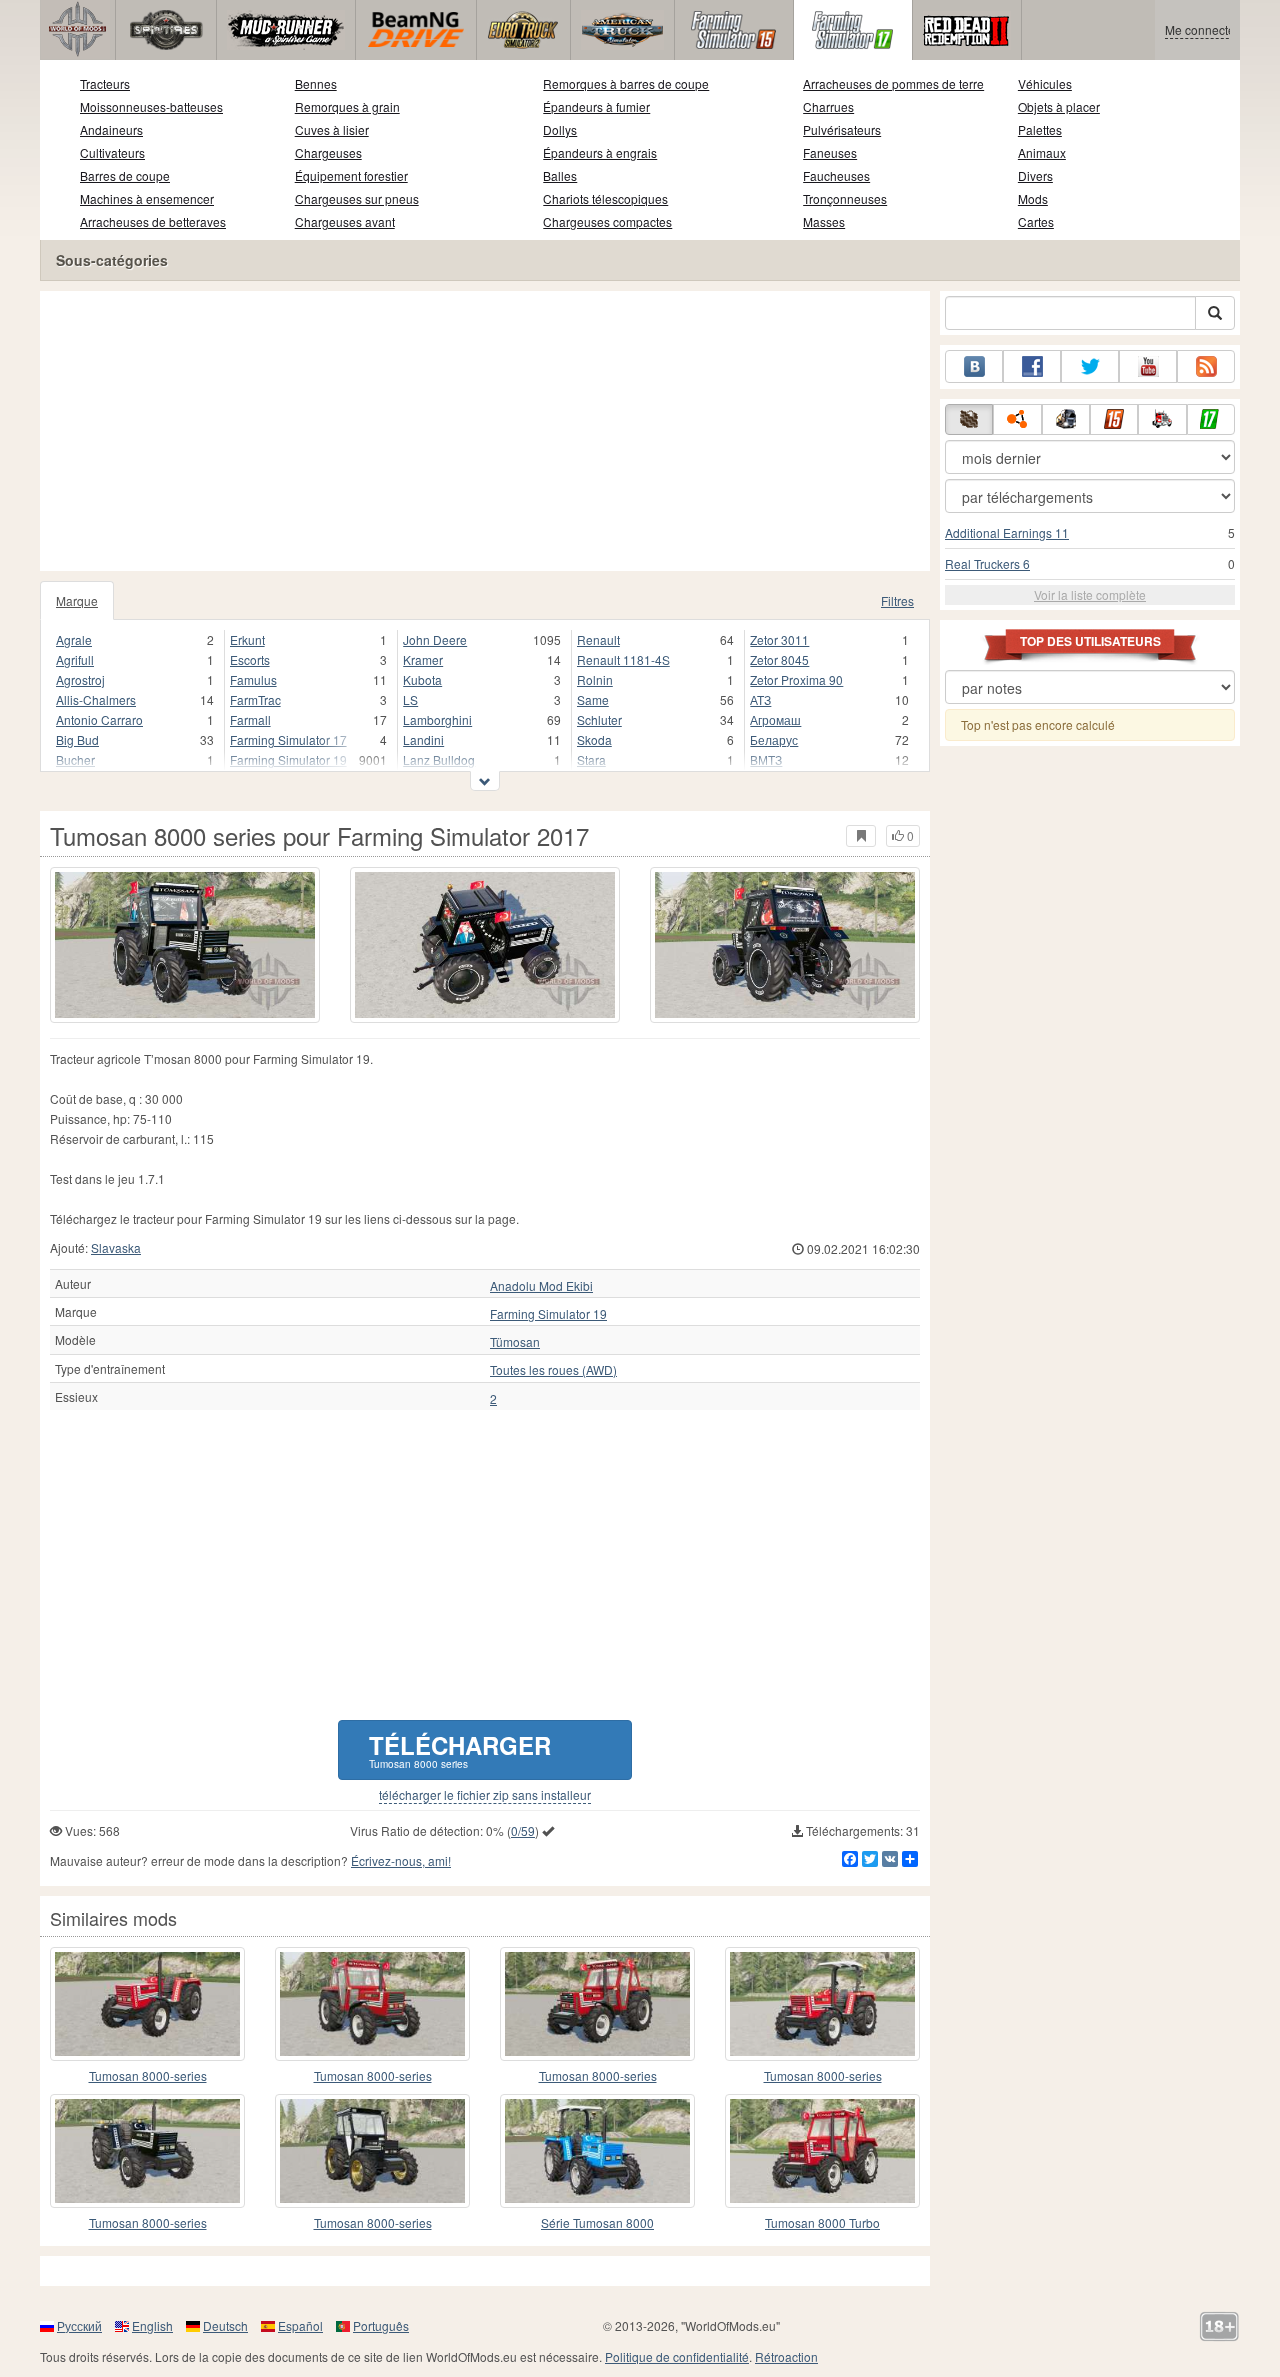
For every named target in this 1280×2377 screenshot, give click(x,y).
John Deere (435, 639)
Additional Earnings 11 (1007, 532)
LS (410, 699)
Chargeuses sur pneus (357, 198)
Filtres (897, 600)
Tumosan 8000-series (148, 2075)
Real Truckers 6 (987, 563)
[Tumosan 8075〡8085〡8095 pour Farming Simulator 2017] (597, 2004)
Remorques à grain (347, 106)
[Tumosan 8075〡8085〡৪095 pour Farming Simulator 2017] (822, 2004)
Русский (79, 2325)
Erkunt (247, 639)
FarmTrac (255, 699)
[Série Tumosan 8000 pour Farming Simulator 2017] (597, 2151)
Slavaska (116, 1247)
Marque (77, 600)
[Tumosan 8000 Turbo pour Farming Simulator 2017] (822, 2151)
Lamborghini (437, 719)
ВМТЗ (766, 759)
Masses (824, 221)
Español (300, 2325)
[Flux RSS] (1206, 366)
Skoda (594, 739)
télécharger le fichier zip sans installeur (485, 1795)
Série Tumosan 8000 (597, 2222)
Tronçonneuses (845, 198)
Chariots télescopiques (605, 198)
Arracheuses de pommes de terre (893, 83)
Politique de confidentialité (677, 2356)
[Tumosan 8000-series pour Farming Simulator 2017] (372, 2004)
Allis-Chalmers (96, 699)
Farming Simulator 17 (288, 739)
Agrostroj (80, 679)
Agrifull (75, 659)
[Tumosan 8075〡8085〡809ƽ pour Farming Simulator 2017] (147, 2004)
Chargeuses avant (345, 221)
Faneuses (830, 152)
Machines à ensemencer (147, 198)
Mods (1033, 198)
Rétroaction (786, 2356)
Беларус (774, 739)
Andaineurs (111, 129)
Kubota (422, 679)
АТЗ (760, 699)
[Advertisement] (485, 431)
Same (593, 699)
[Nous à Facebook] (1032, 366)
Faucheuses (836, 175)
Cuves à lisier (332, 129)
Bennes (316, 83)
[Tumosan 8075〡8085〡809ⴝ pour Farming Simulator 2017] (372, 2151)
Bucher (75, 759)
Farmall (250, 719)
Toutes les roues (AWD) (553, 1370)
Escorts (250, 659)
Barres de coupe (125, 175)
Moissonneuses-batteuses (151, 106)
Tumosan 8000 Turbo (822, 2222)
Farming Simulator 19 (288, 759)
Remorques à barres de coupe (626, 83)
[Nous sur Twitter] (1090, 366)
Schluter (599, 719)
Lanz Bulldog (439, 759)
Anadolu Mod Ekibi (541, 1286)
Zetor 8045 (779, 659)
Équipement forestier (351, 175)
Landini (423, 739)
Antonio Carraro (99, 719)
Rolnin (595, 679)
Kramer (423, 659)
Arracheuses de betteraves (153, 221)
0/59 (523, 1830)
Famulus (253, 679)
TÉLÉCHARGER (460, 1749)
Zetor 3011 (779, 639)
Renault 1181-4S (623, 659)
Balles (560, 175)
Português (381, 2325)
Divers (1035, 175)
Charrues (828, 106)
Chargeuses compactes (607, 221)
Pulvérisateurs (842, 129)
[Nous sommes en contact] (974, 366)
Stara (591, 759)
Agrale (74, 639)
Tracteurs (105, 83)
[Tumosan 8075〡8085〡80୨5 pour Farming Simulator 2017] (147, 2151)
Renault (598, 639)
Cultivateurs (112, 152)
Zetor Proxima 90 (796, 679)
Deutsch (225, 2325)
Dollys (560, 129)
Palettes (1040, 129)
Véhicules (1045, 83)
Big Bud (77, 739)
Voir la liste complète (1090, 594)
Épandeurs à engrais (600, 152)
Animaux (1042, 152)
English (152, 2325)
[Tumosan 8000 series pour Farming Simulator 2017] (185, 945)
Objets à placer (1059, 106)
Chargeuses (328, 152)
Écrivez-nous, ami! (401, 1860)
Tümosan (515, 1342)
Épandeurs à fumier (596, 106)
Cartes (1036, 221)
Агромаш (775, 719)
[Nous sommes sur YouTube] (1148, 366)
